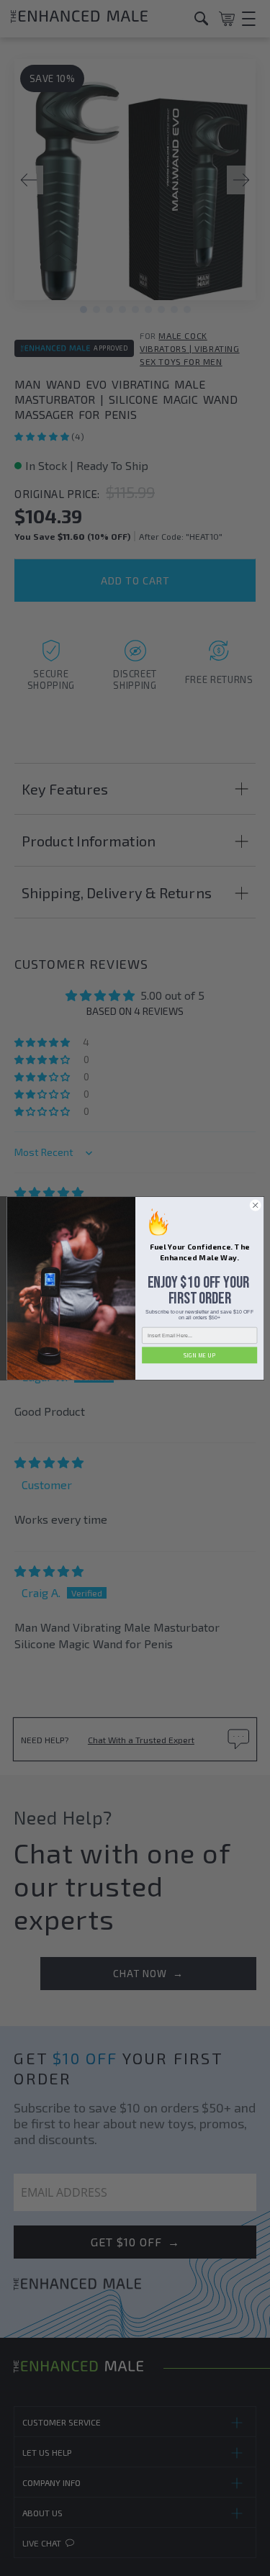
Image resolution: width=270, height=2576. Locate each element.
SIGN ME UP (199, 1355)
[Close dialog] (255, 1205)
